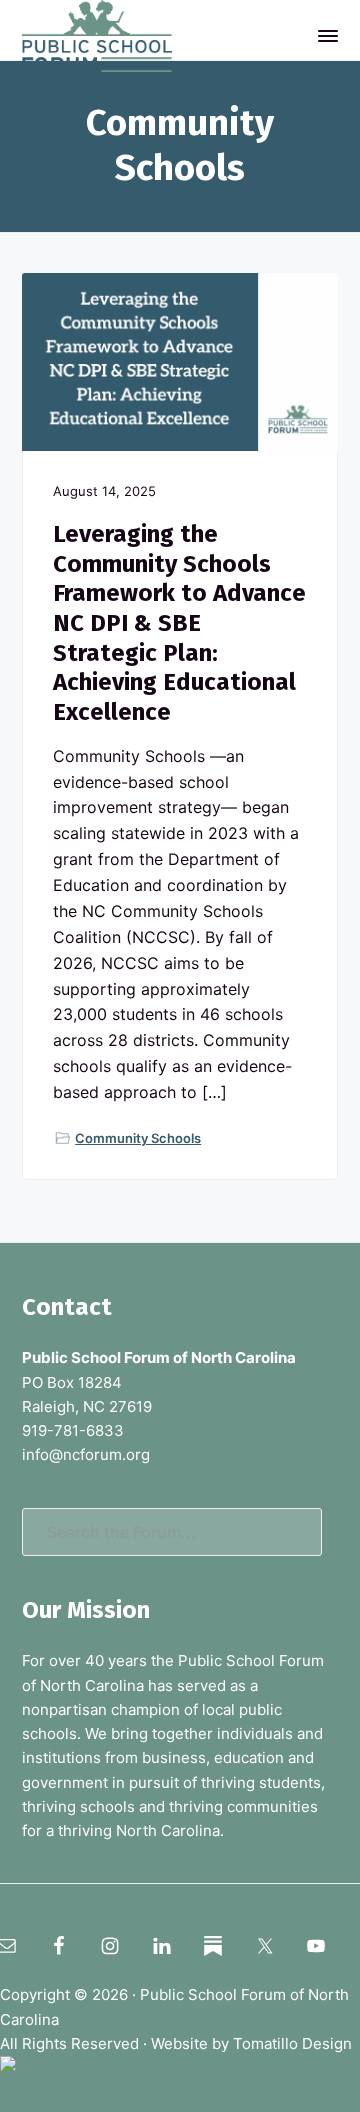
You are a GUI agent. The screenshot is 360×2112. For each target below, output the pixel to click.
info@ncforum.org (86, 1454)
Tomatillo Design (292, 2043)
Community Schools (138, 1138)
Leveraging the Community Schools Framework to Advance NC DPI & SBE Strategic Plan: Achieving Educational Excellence (179, 623)
